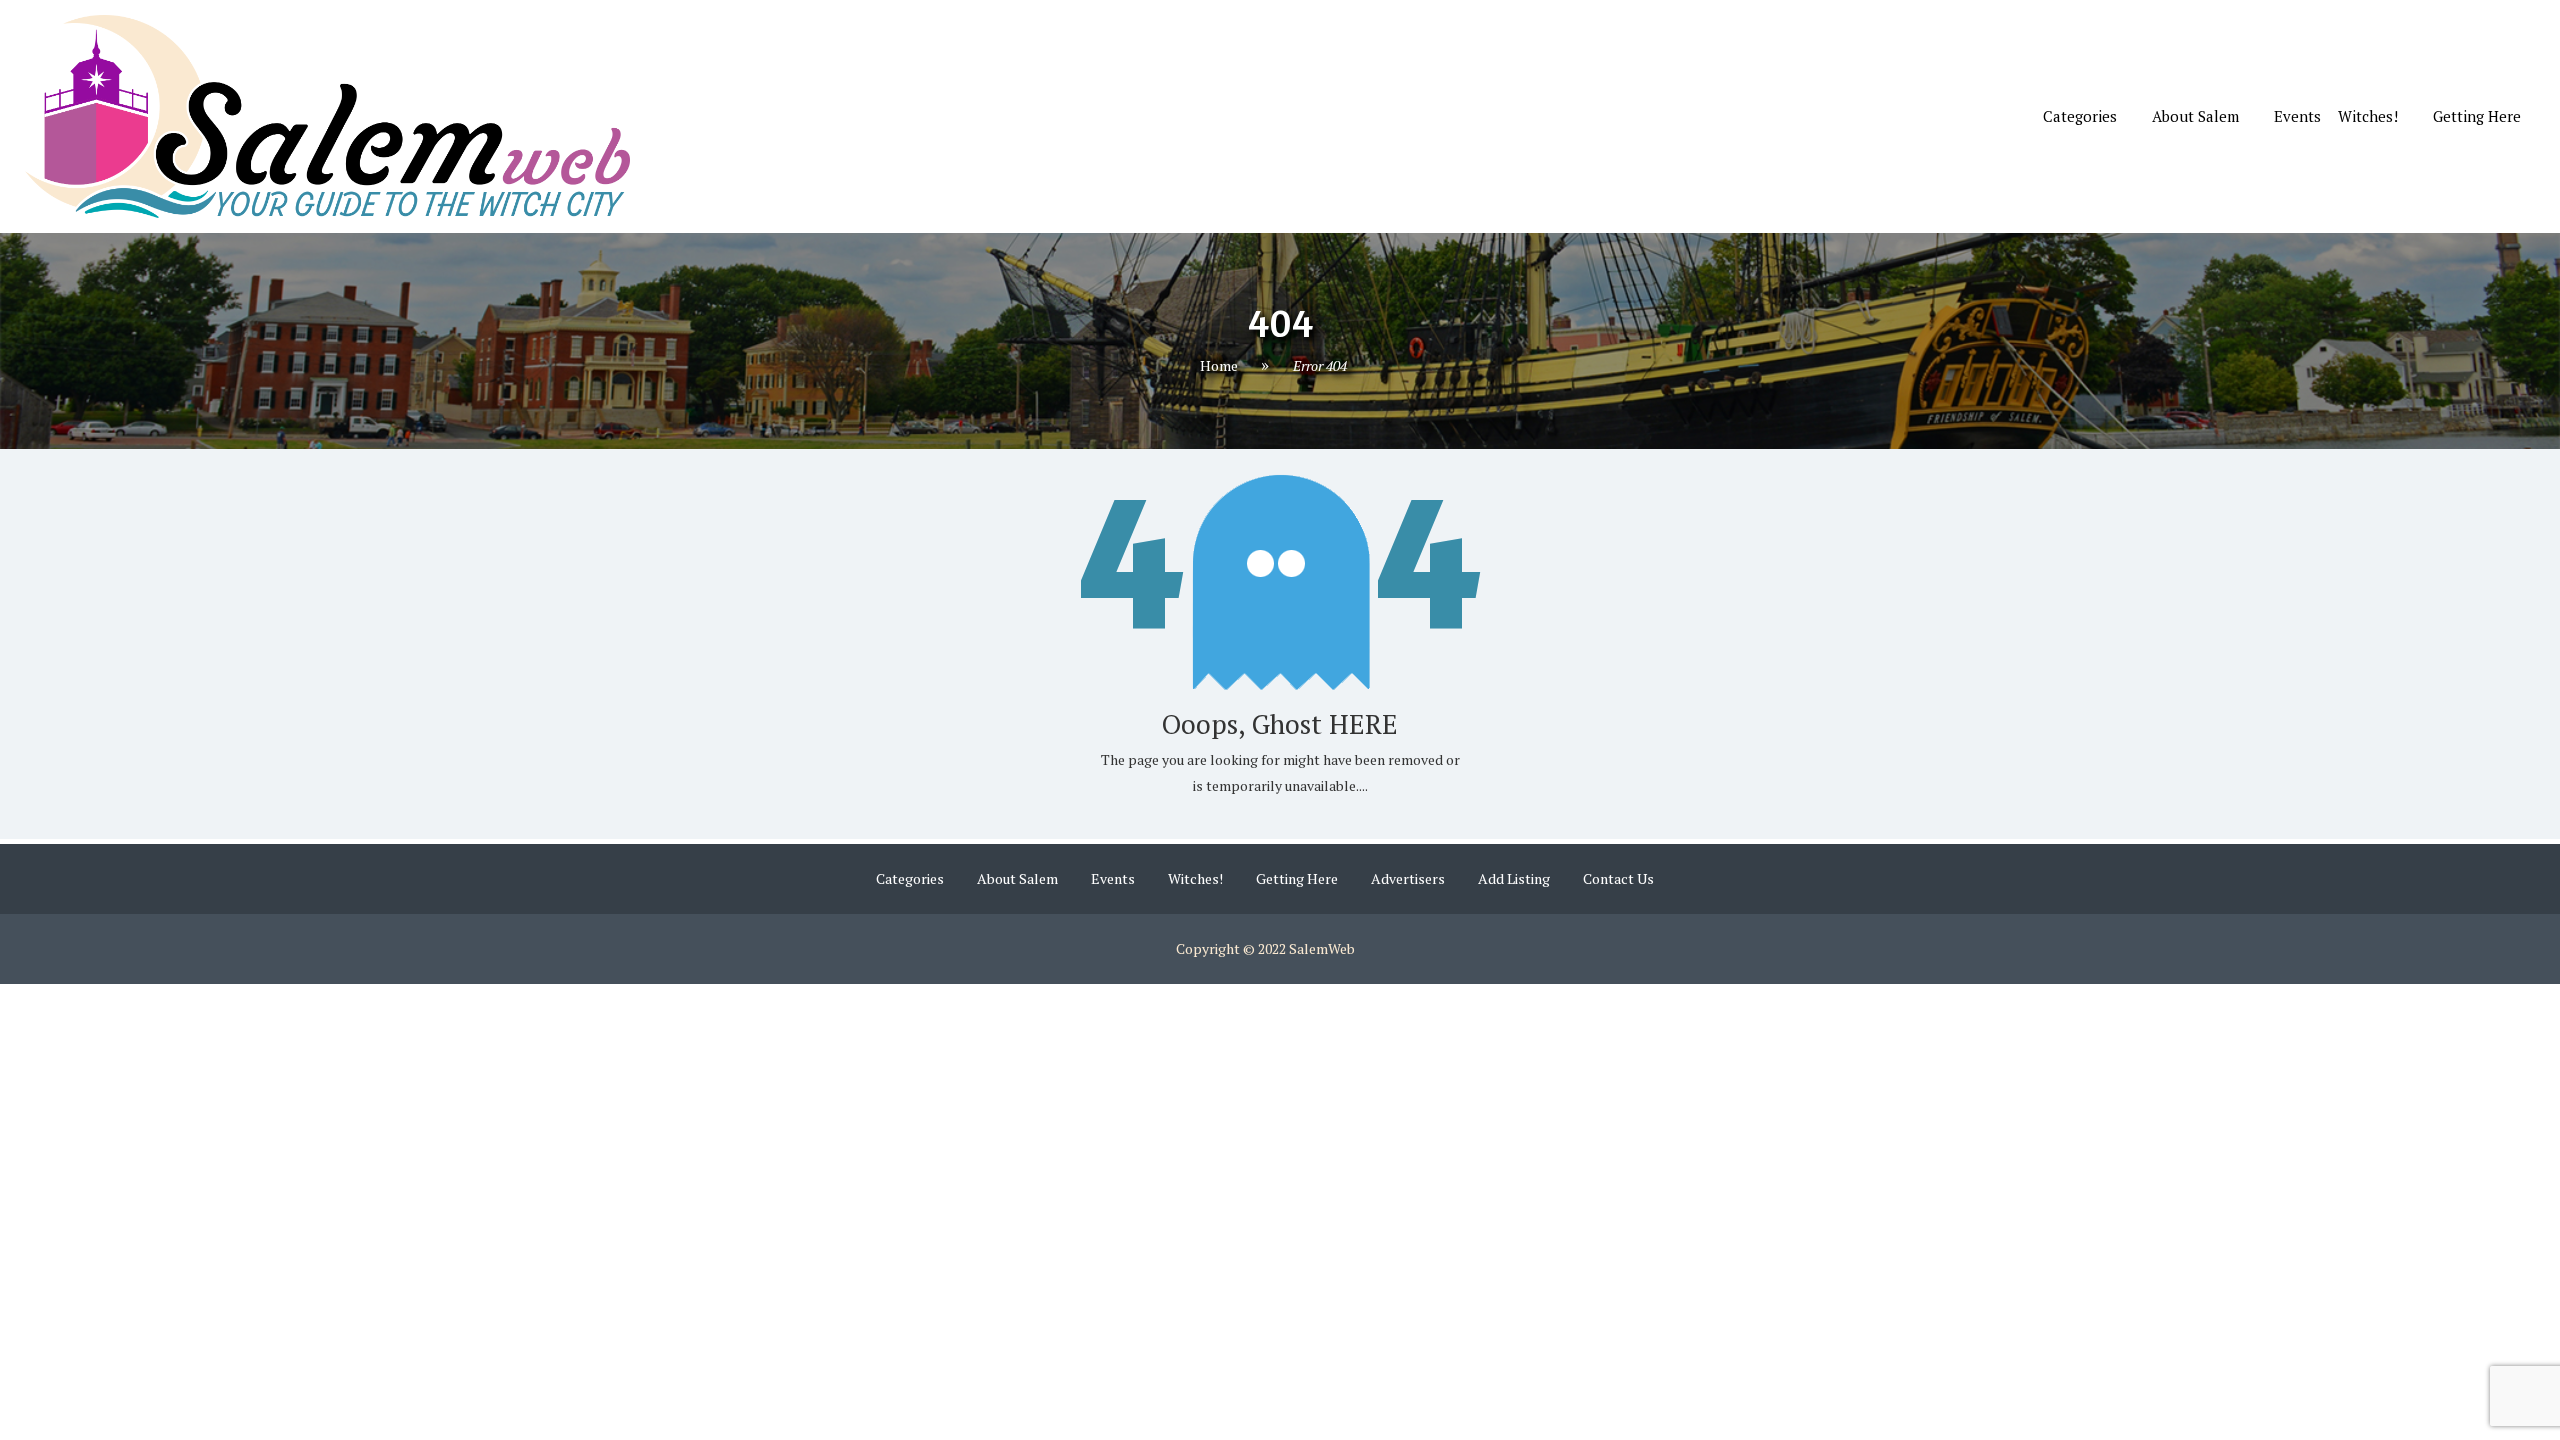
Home (1219, 365)
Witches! (2368, 116)
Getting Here (2477, 116)
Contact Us (1618, 878)
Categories (2080, 116)
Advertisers (1408, 878)
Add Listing (1514, 878)
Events (2297, 116)
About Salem (2195, 116)
